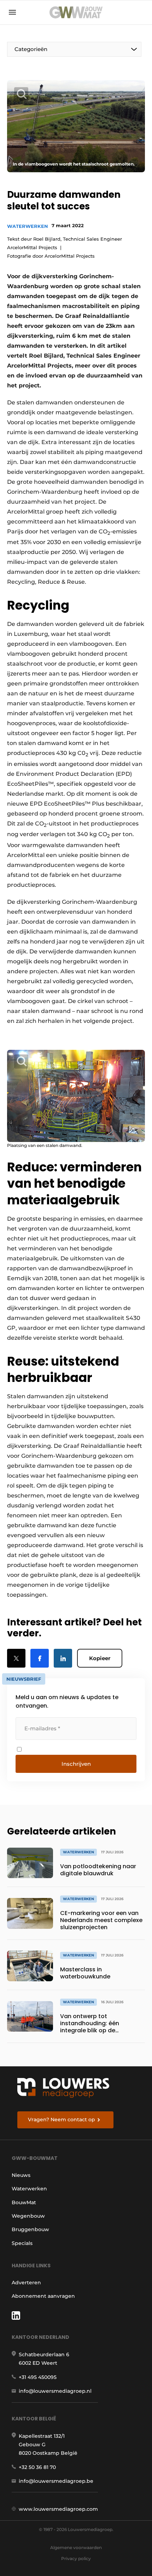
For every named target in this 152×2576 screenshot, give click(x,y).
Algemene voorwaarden (76, 2547)
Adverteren (26, 2283)
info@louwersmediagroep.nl (55, 2391)
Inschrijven (76, 1764)
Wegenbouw (28, 2216)
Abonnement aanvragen (43, 2296)
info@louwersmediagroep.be (56, 2481)
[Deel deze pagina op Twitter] (16, 1658)
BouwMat (24, 2202)
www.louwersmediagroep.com (58, 2509)
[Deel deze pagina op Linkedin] (63, 1658)
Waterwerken (28, 226)
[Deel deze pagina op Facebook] (40, 1658)
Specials (22, 2243)
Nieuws (21, 2175)
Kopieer (100, 1658)
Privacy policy (76, 2558)
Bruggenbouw (30, 2229)
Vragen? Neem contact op (62, 2119)
